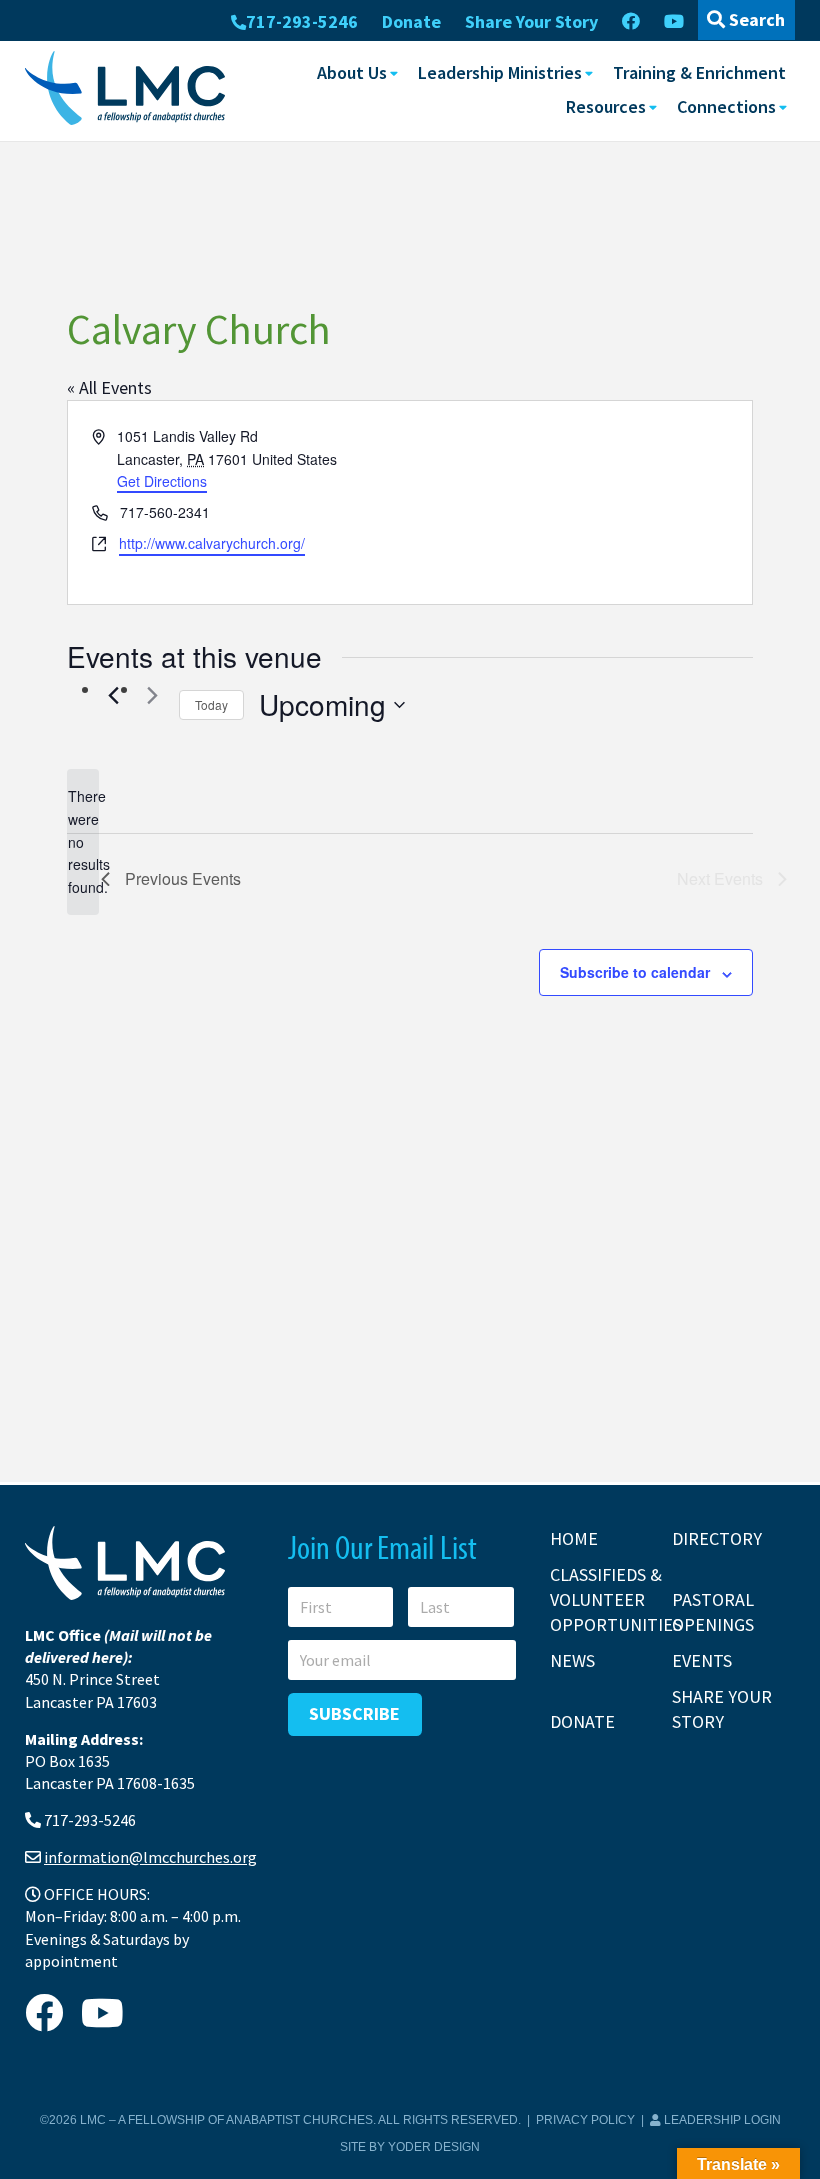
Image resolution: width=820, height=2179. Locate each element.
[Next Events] (152, 696)
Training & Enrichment (699, 72)
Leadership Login (721, 2120)
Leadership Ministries (500, 72)
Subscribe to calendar (635, 972)
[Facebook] (631, 22)
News (572, 1660)
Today (211, 704)
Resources (606, 106)
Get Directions (162, 481)
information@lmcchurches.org (150, 1857)
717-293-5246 (302, 21)
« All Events (109, 387)
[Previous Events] (113, 696)
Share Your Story (531, 21)
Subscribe (354, 1713)
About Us (352, 72)
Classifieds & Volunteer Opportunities (616, 1599)
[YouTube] (674, 22)
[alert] (83, 841)
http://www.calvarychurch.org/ (212, 543)
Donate (411, 21)
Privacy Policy (585, 2120)
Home (574, 1538)
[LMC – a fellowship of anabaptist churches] (125, 90)
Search (755, 19)
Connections (726, 106)
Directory (717, 1538)
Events (702, 1660)
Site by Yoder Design (410, 2147)
